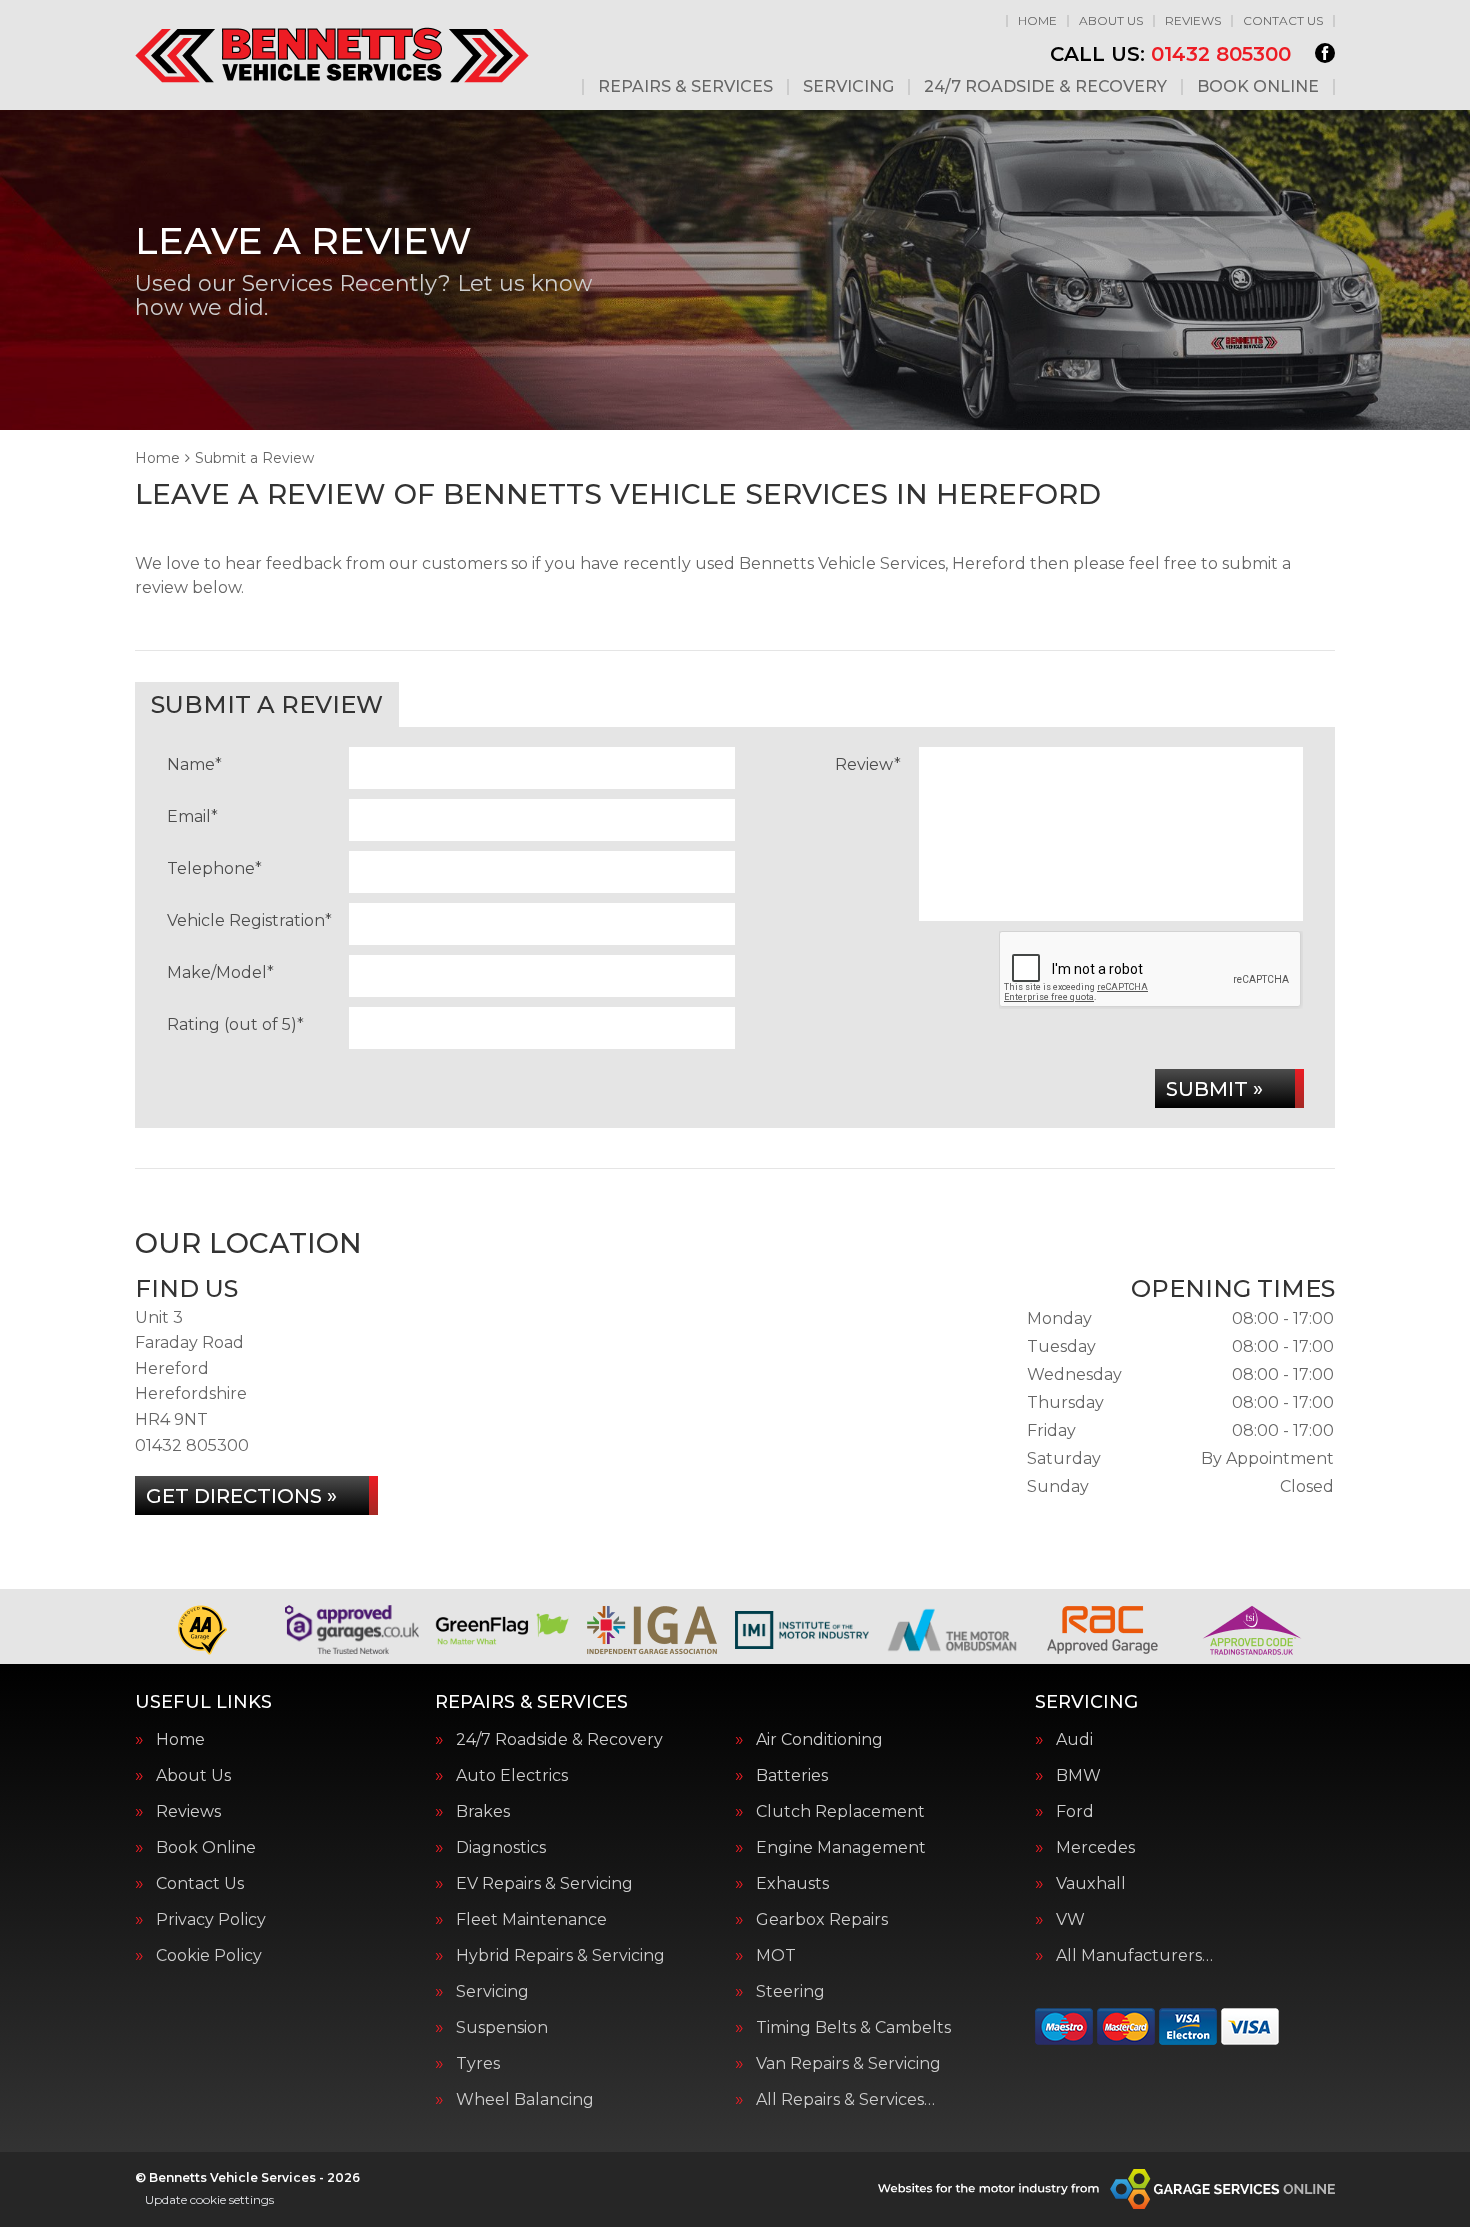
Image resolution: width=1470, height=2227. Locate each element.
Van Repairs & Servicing (848, 2064)
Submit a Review (267, 704)
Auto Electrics (512, 1776)
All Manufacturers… (1134, 1956)
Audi (1074, 1740)
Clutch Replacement (840, 1812)
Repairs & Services (685, 87)
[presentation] (1151, 970)
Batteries (792, 1776)
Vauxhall (1091, 1884)
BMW (1078, 1776)
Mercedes (1095, 1848)
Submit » (1214, 1089)
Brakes (483, 1812)
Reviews (1193, 20)
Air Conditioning (819, 1740)
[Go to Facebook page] (1325, 53)
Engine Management (841, 1848)
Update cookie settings (209, 2199)
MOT (776, 1956)
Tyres (478, 2064)
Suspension (502, 2028)
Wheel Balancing (525, 2100)
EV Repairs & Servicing (544, 1884)
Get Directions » (241, 1496)
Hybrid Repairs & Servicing (560, 1956)
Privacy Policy (211, 1920)
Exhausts (792, 1884)
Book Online (1258, 87)
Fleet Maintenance (531, 1920)
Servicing (848, 87)
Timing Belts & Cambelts (853, 2028)
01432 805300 (1170, 54)
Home (1037, 20)
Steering (790, 1992)
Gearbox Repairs (822, 1920)
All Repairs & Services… (845, 2100)
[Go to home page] (332, 55)
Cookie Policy (209, 1956)
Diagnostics (501, 1848)
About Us (1111, 20)
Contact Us (1283, 20)
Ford (1075, 1812)
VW (1070, 1920)
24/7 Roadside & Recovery (1045, 87)
